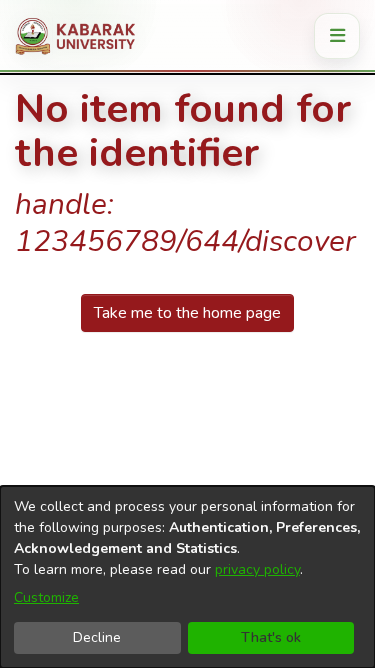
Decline (97, 637)
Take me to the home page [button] (187, 313)
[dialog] (187, 577)
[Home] (82, 36)
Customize (46, 597)
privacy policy (257, 569)
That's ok (271, 637)
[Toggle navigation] (337, 36)
